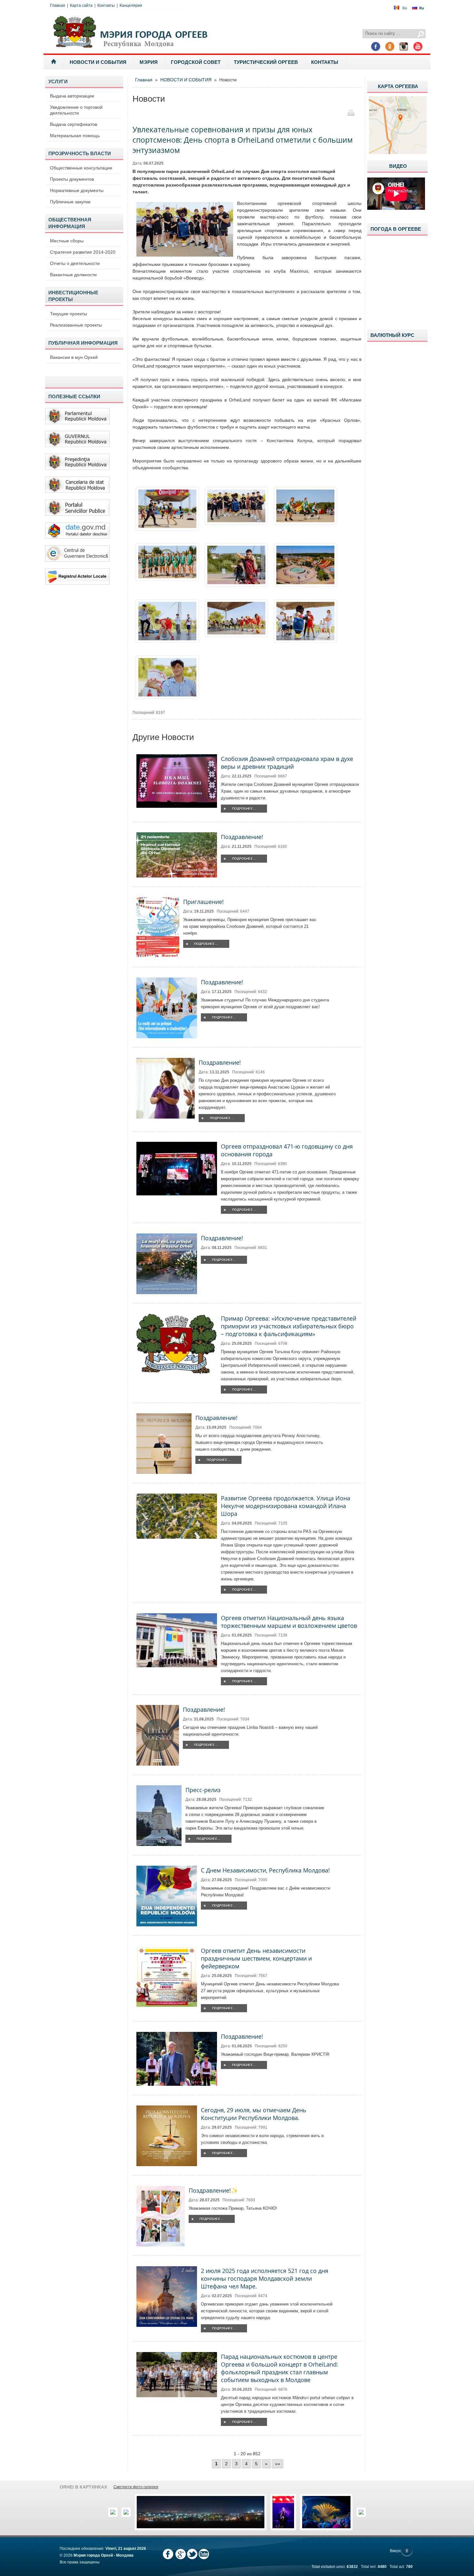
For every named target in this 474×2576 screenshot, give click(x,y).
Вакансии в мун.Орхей (74, 357)
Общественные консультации (81, 168)
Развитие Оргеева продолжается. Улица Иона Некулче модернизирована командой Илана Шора (286, 1506)
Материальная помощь (75, 136)
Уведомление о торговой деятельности (76, 110)
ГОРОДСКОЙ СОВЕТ (196, 62)
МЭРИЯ (149, 62)
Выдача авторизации (72, 96)
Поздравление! (242, 837)
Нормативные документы (77, 190)
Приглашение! (203, 902)
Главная (58, 5)
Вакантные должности (73, 275)
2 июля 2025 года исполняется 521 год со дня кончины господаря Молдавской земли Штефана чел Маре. (265, 2278)
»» (278, 2464)
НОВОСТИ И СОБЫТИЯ (98, 62)
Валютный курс (392, 335)
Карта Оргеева (398, 86)
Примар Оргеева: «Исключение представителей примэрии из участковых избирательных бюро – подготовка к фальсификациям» (289, 1326)
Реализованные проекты (76, 325)
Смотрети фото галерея (136, 2487)
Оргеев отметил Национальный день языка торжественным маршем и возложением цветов (289, 1622)
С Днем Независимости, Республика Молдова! (265, 1870)
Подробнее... (244, 809)
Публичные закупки (70, 202)
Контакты (106, 5)
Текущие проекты (69, 314)
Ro (405, 8)
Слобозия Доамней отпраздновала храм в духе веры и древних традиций (287, 763)
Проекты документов (72, 179)
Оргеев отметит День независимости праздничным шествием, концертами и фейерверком (256, 1958)
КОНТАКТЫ (325, 62)
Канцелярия (131, 5)
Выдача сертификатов (74, 124)
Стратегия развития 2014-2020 (83, 252)
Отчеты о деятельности (75, 263)
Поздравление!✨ (213, 2190)
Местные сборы (67, 241)
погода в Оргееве (396, 229)
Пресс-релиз (203, 1790)
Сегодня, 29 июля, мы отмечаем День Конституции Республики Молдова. (254, 2114)
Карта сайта (81, 5)
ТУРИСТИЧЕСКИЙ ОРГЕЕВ (266, 62)
